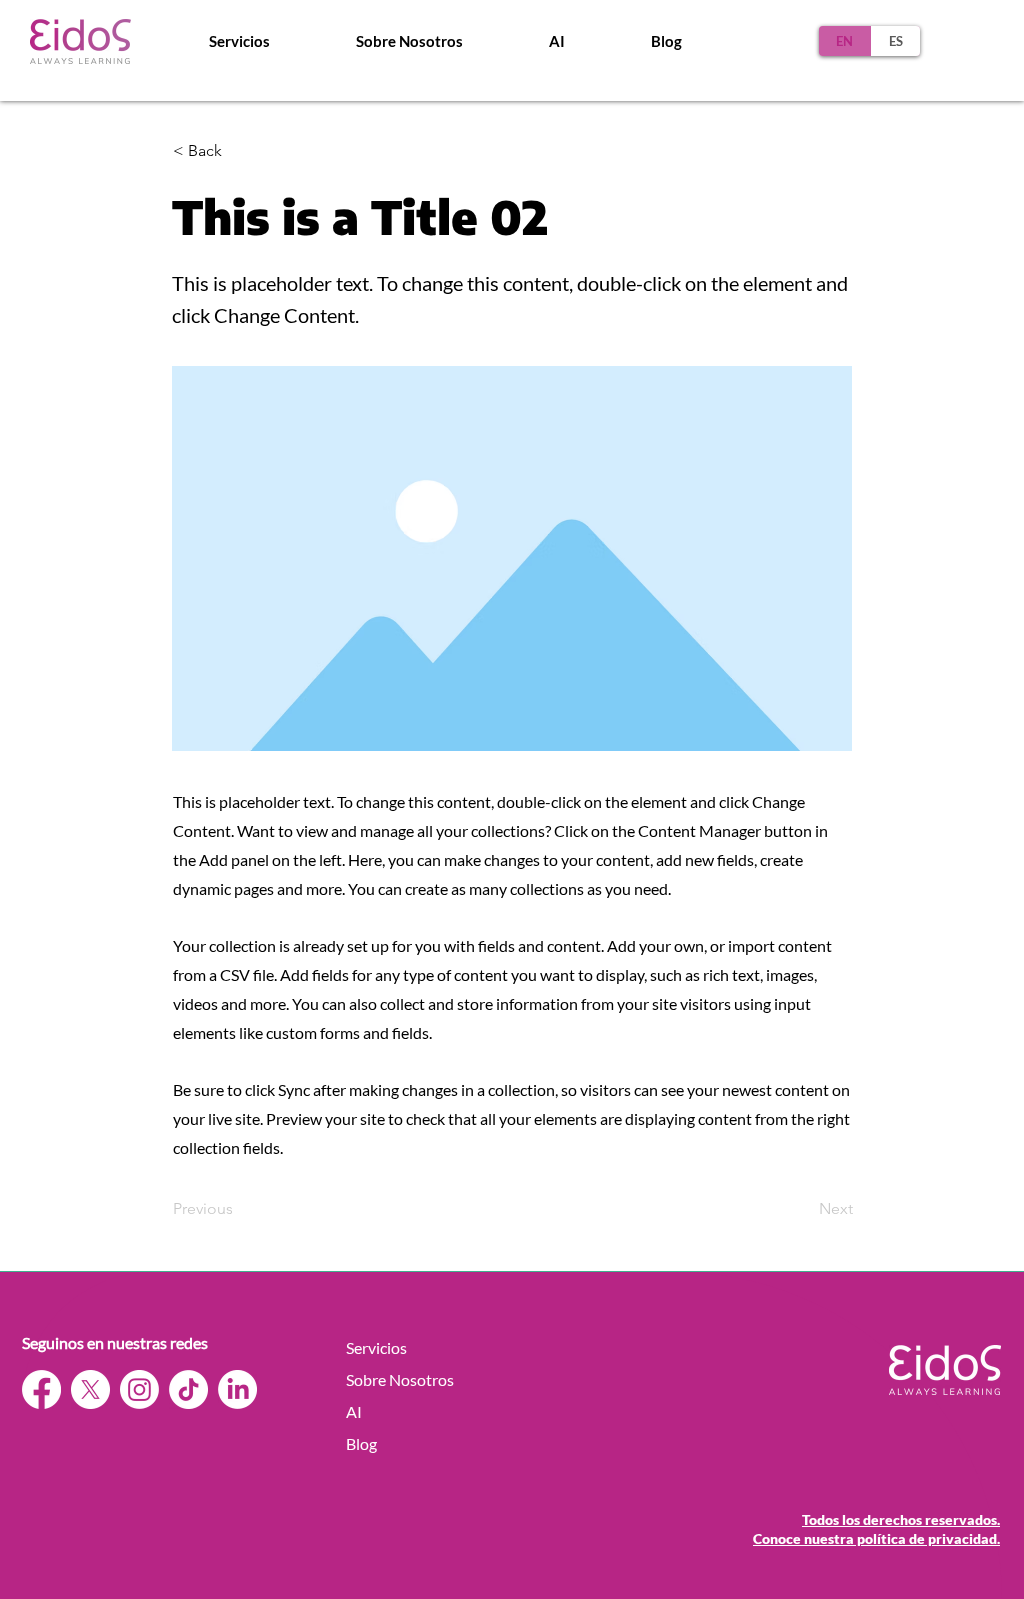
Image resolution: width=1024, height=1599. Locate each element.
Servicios (376, 1347)
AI (354, 1411)
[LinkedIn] (237, 1389)
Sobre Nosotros (400, 1379)
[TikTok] (188, 1389)
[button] (409, 41)
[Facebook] (41, 1389)
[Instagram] (139, 1389)
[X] (90, 1389)
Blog (361, 1443)
